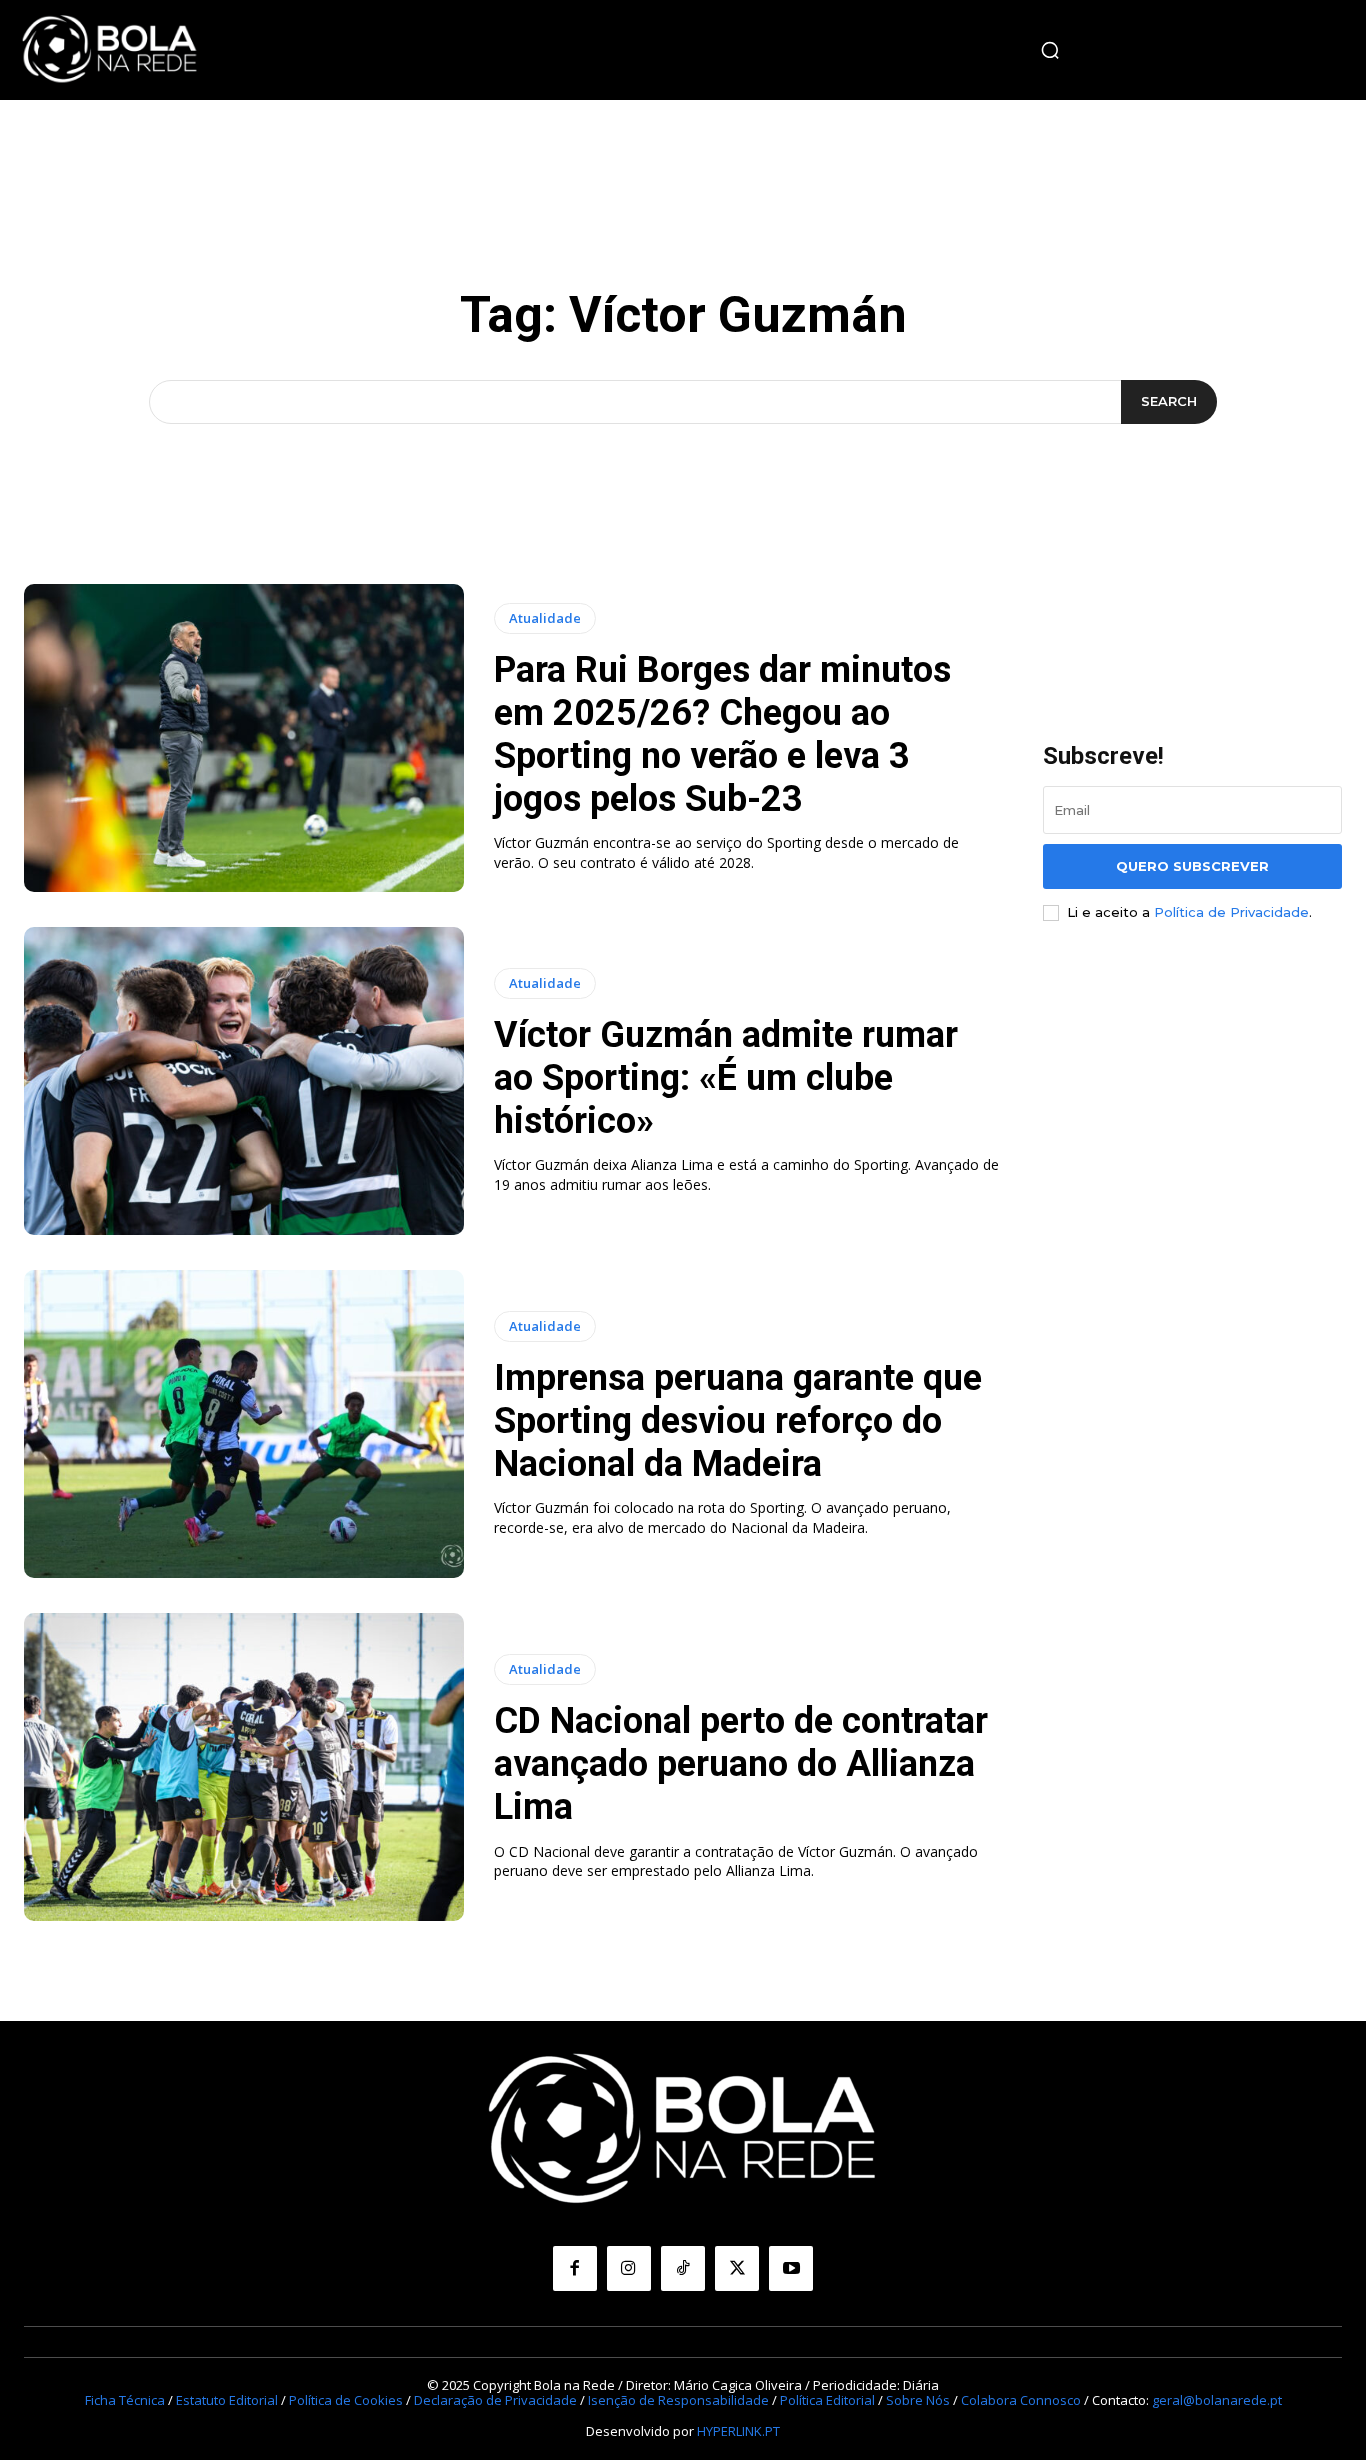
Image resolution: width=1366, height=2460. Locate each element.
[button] (1050, 50)
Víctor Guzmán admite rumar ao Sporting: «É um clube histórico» (726, 1078)
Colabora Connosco (1021, 2400)
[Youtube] (791, 2268)
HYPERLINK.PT (738, 2431)
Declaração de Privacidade (495, 2400)
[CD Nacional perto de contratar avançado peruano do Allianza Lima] (244, 1767)
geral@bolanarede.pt (1217, 2400)
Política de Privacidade (1231, 912)
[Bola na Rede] (110, 50)
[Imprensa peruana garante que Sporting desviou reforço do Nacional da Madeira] (244, 1424)
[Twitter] (737, 2268)
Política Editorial (827, 2400)
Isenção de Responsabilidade (678, 2400)
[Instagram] (629, 2268)
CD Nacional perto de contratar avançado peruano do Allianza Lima (741, 1764)
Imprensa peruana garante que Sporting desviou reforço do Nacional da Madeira (738, 1421)
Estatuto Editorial (227, 2400)
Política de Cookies (346, 2400)
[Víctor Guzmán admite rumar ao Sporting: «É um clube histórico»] (244, 1081)
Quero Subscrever (1192, 866)
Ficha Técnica (125, 2400)
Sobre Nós (918, 2400)
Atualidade (545, 618)
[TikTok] (683, 2268)
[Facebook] (575, 2268)
